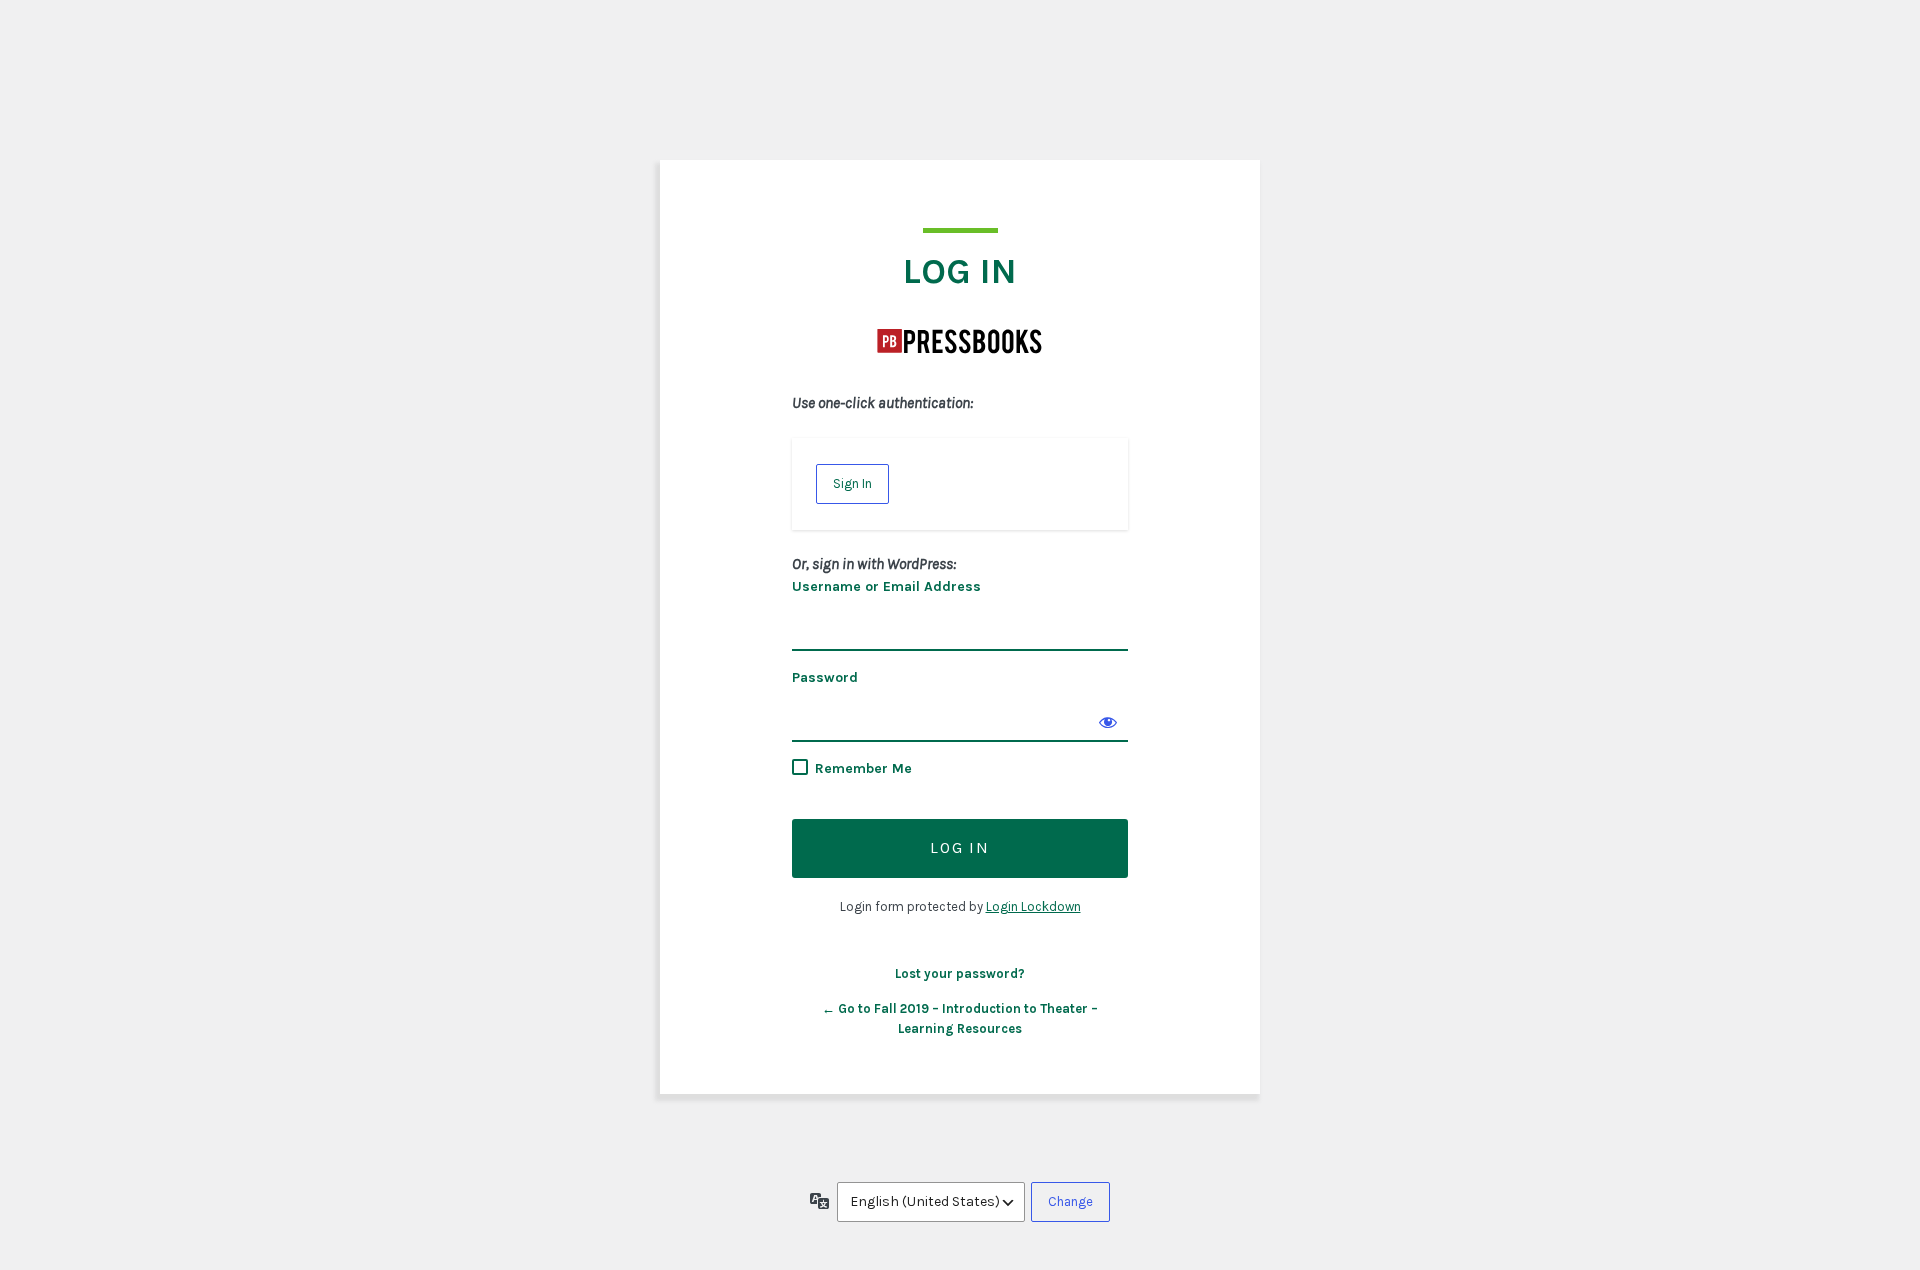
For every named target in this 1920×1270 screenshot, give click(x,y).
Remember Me (863, 768)
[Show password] (1108, 722)
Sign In (852, 483)
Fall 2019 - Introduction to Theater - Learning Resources (960, 341)
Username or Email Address (886, 586)
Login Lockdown (1033, 906)
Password (825, 677)
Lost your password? (960, 973)
